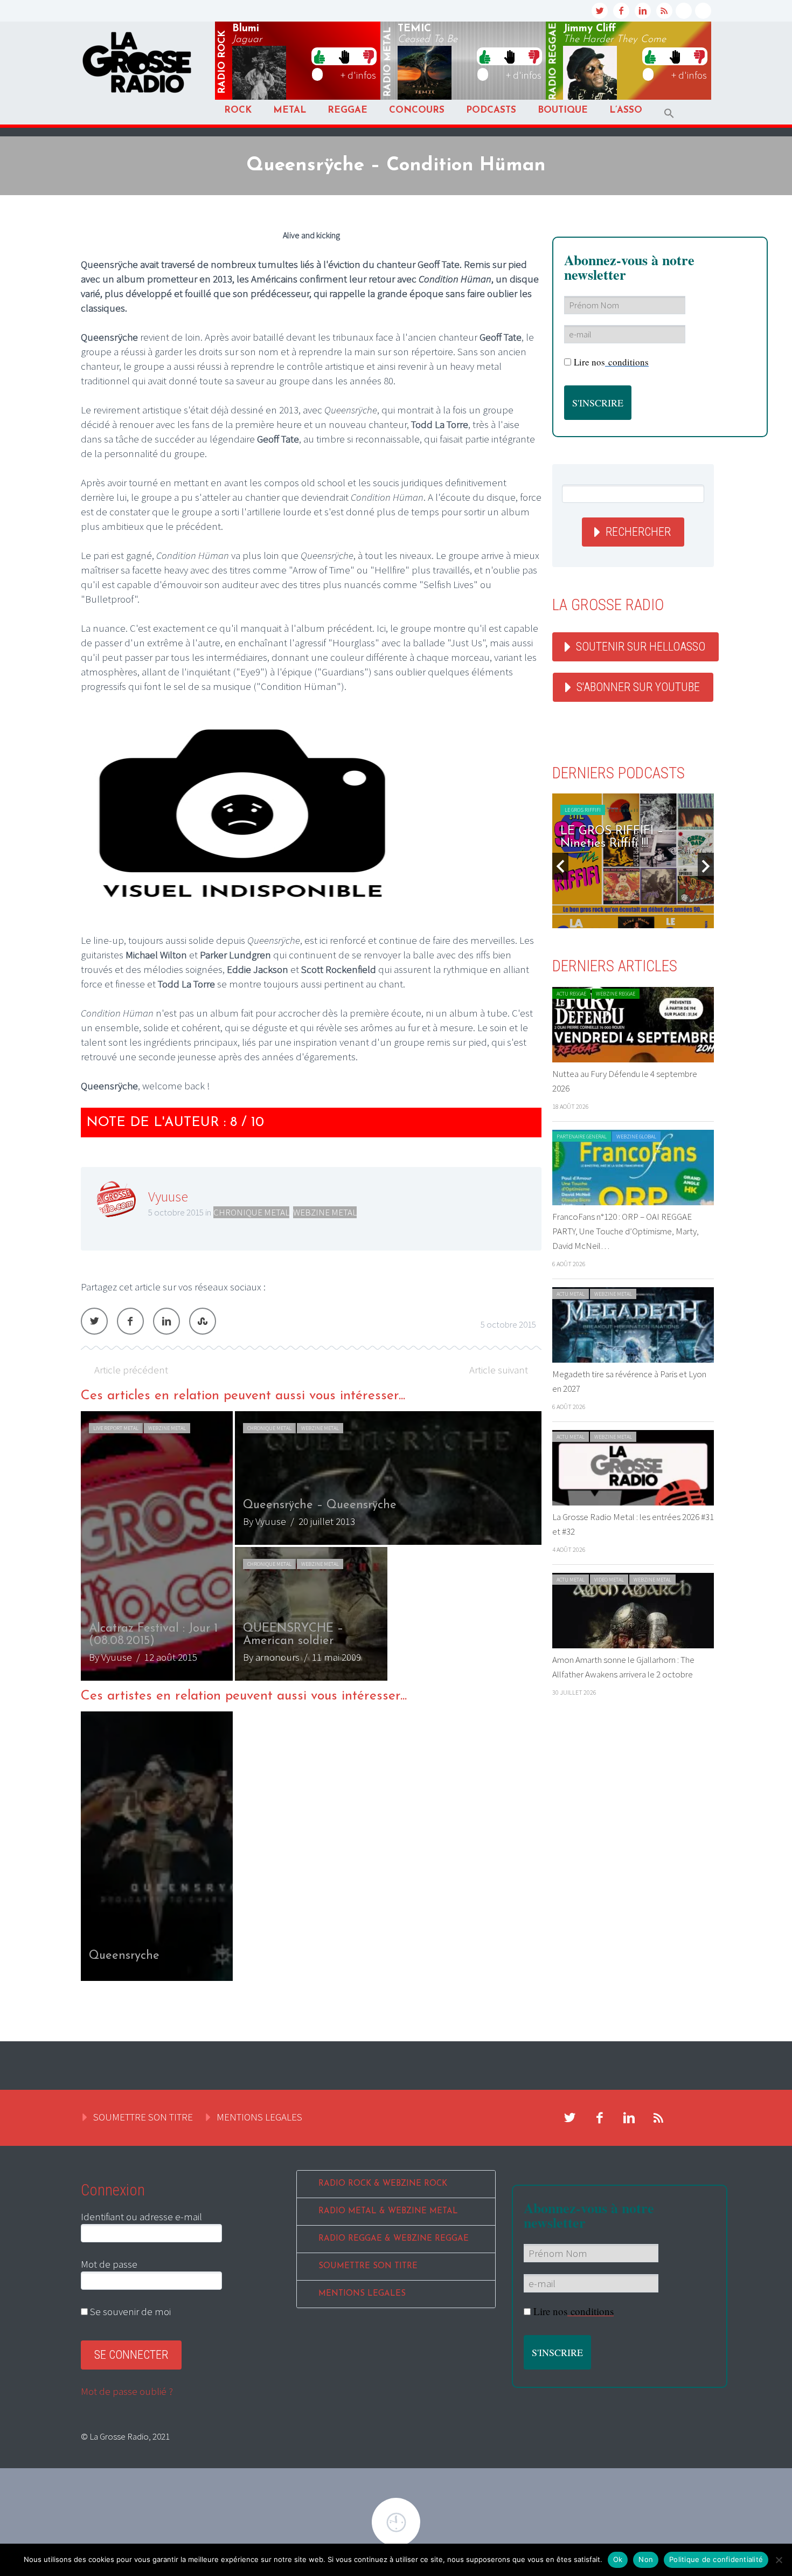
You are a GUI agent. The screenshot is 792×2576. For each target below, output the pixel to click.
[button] (669, 113)
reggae (553, 62)
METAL (290, 110)
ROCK (238, 110)
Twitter (94, 1321)
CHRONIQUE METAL (251, 1212)
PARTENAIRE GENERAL (582, 1137)
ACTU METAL (571, 1294)
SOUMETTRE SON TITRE (143, 2117)
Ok (618, 2559)
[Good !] (319, 56)
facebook (621, 11)
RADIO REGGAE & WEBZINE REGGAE (394, 2239)
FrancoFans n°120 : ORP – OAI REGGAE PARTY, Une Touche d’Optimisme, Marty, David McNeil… (626, 1231)
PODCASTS (491, 110)
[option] (311, 1546)
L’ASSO (626, 110)
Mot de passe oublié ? (127, 2391)
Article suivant (499, 1370)
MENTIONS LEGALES (259, 2117)
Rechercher (638, 532)
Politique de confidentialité (716, 2559)
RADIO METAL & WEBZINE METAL (388, 2211)
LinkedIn (166, 1321)
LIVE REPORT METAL (116, 1428)
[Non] (779, 2560)
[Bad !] (369, 56)
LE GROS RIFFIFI (583, 810)
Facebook (130, 1321)
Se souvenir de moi (129, 2311)
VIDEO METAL (609, 1580)
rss (664, 11)
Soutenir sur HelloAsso (641, 647)
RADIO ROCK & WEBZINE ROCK (383, 2184)
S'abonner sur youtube (638, 687)
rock (223, 62)
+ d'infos (358, 75)
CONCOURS (417, 110)
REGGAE (348, 110)
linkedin (643, 11)
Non (646, 2559)
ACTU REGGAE (571, 994)
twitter (600, 11)
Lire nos (611, 362)
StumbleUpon (203, 1321)
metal (388, 62)
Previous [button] (560, 866)
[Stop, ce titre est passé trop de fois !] (344, 56)
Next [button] (706, 866)
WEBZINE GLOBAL (636, 1137)
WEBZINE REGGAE (616, 994)
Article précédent (131, 1370)
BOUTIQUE (563, 110)
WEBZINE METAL (325, 1212)
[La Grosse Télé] (684, 11)
